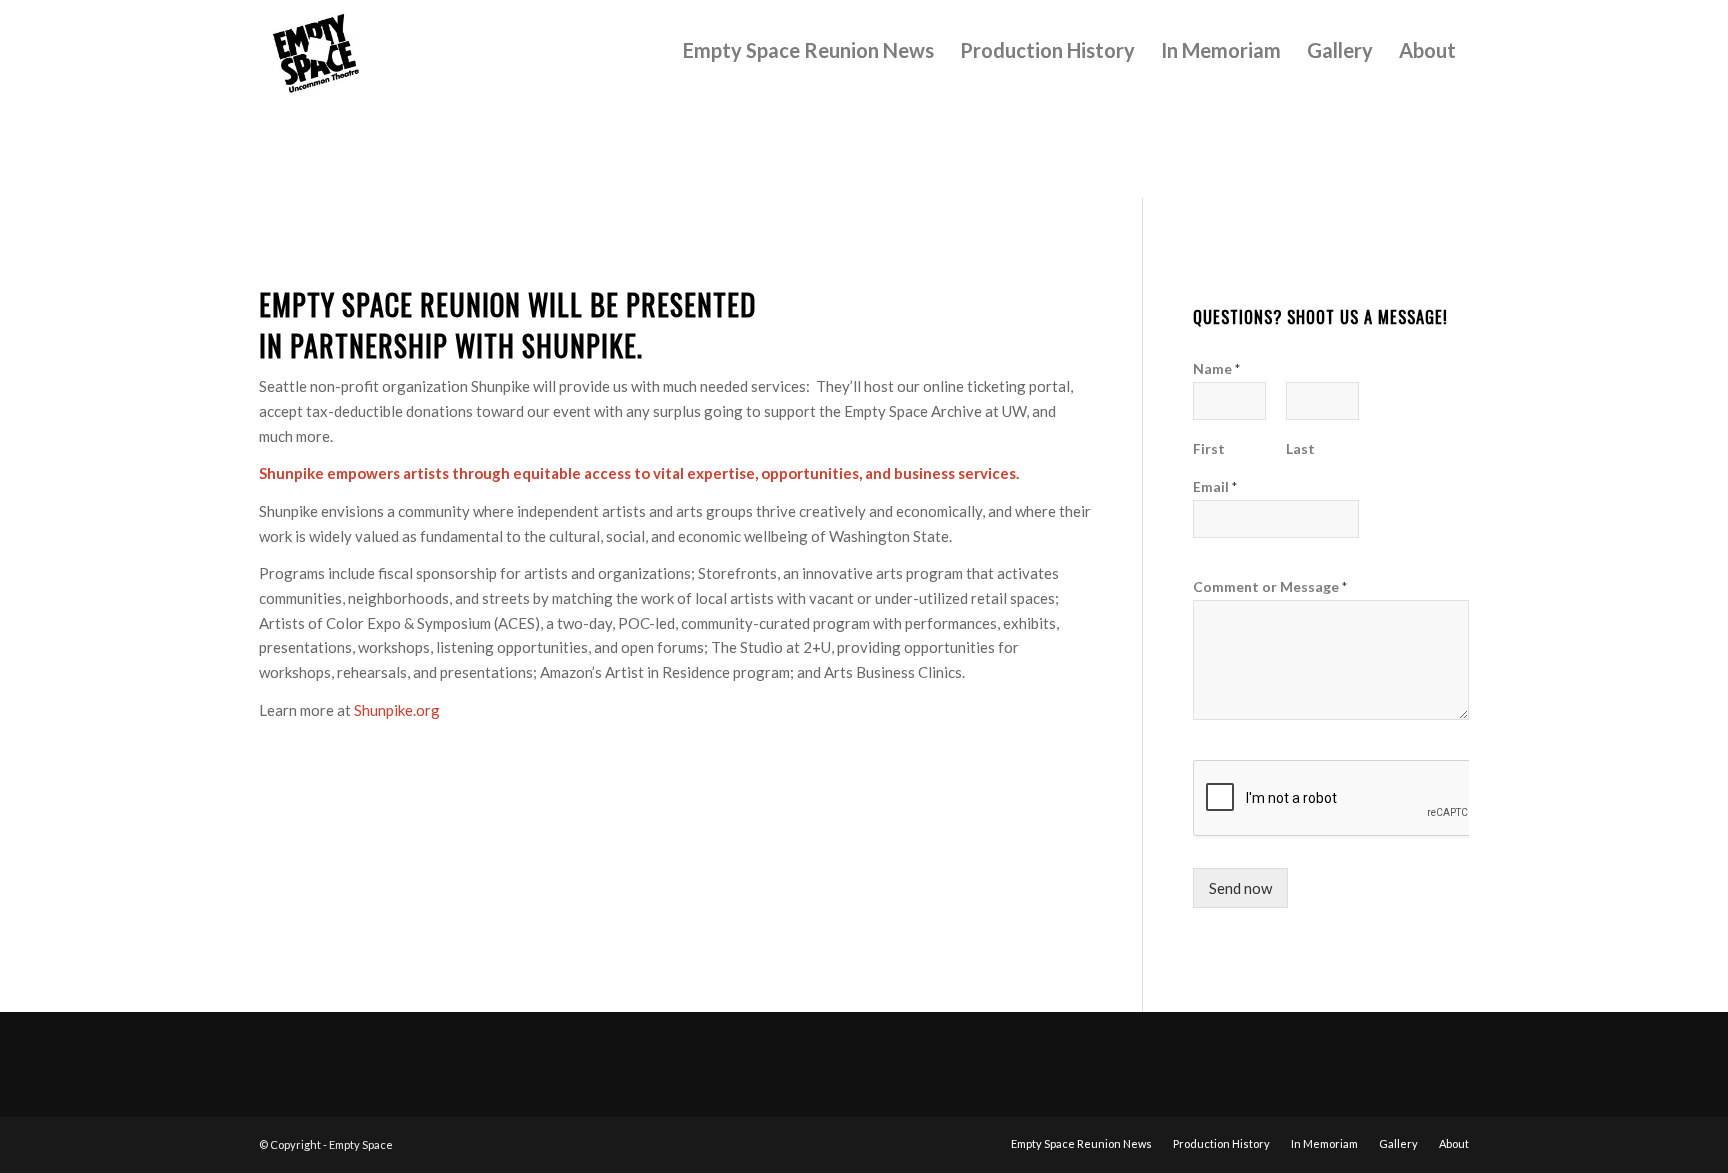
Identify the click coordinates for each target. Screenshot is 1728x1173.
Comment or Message (1270, 586)
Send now (1240, 888)
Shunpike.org (397, 710)
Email (1215, 486)
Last (1300, 448)
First (1209, 448)
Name (1216, 368)
